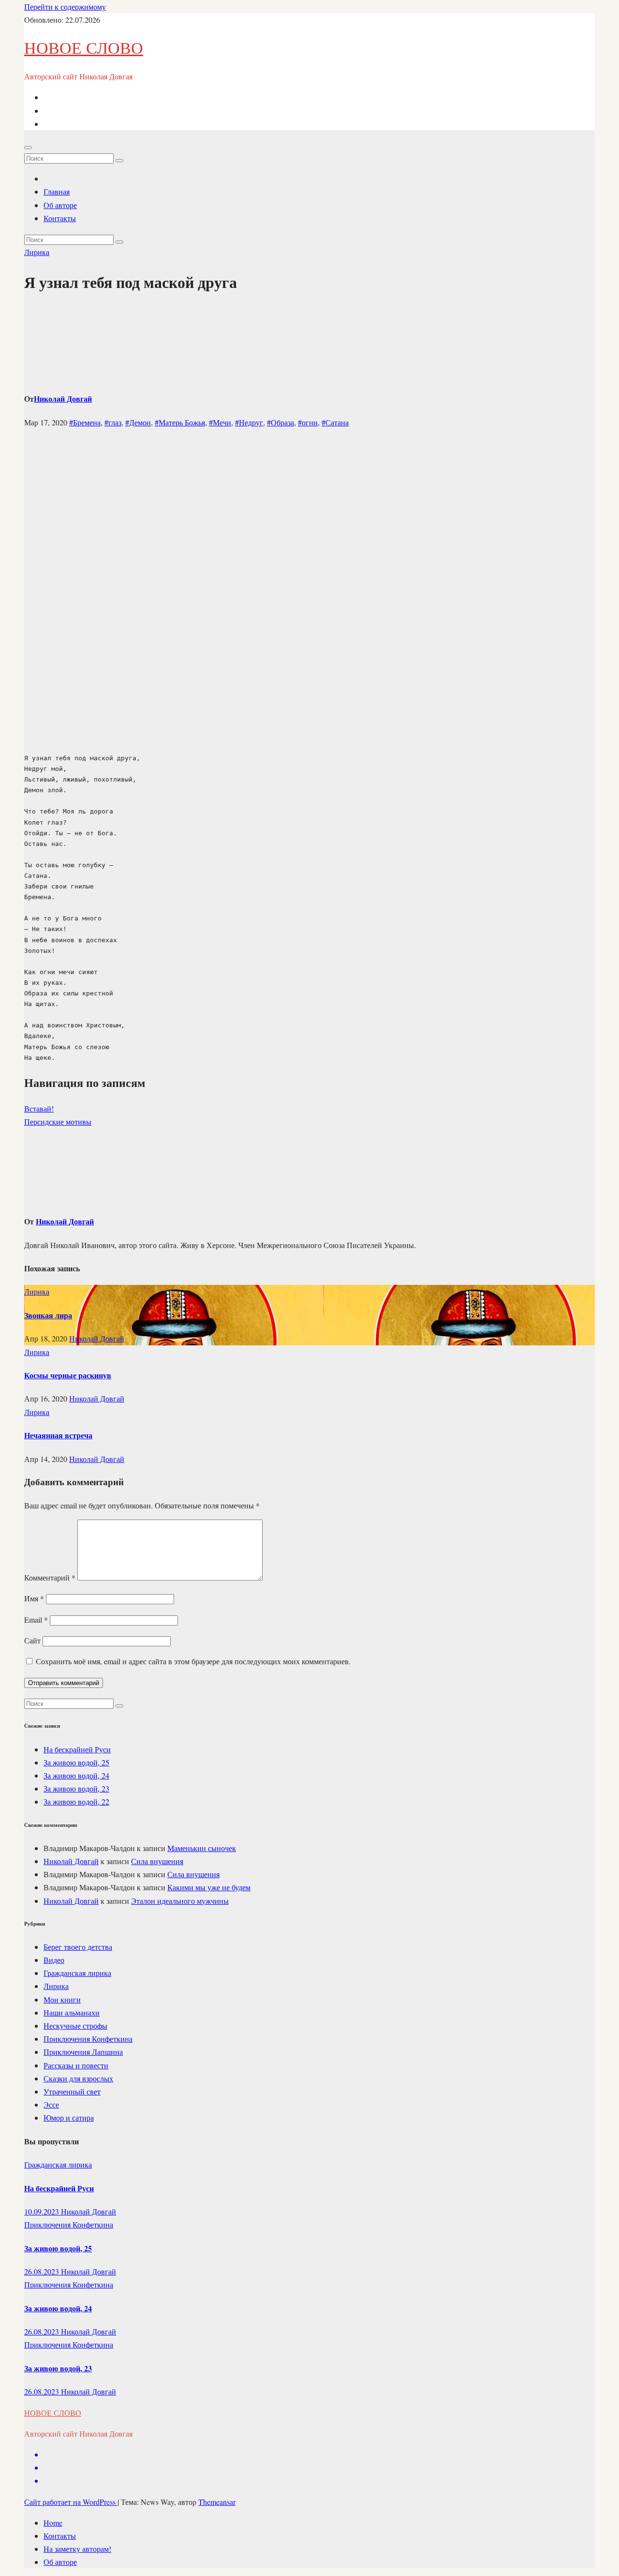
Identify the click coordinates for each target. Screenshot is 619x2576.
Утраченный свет (72, 2091)
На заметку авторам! (77, 2549)
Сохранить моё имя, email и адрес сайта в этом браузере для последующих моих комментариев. (193, 1661)
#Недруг (249, 422)
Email (36, 1619)
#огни (308, 422)
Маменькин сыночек (202, 1848)
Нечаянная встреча (58, 1435)
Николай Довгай (63, 399)
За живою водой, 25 (76, 1762)
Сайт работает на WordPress (71, 2502)
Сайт (32, 1640)
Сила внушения (157, 1861)
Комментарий (50, 1577)
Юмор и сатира (69, 2117)
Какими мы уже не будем (209, 1887)
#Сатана (335, 422)
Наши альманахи (72, 2012)
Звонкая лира (48, 1315)
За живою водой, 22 (76, 1801)
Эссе (51, 2104)
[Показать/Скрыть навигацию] (28, 148)
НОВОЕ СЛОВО (84, 47)
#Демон (138, 422)
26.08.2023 (43, 2271)
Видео (54, 1960)
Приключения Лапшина (83, 2052)
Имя (34, 1598)
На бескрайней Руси (77, 1749)
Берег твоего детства (78, 1947)
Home (53, 2523)
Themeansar (217, 2502)
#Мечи (220, 422)
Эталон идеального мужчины (180, 1901)
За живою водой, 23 (76, 1788)
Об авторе (60, 205)
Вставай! (39, 1108)
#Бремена (85, 422)
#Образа (280, 422)
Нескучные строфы (75, 2026)
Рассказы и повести (76, 2065)
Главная (57, 191)
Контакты (60, 218)
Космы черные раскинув (68, 1375)
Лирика (37, 252)
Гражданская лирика (77, 1973)
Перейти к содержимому (65, 7)
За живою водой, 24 (76, 1775)
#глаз (113, 422)
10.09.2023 (43, 2211)
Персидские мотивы (58, 1122)
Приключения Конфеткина (88, 2039)
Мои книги (62, 1999)
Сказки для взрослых (78, 2078)
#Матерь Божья (180, 422)
